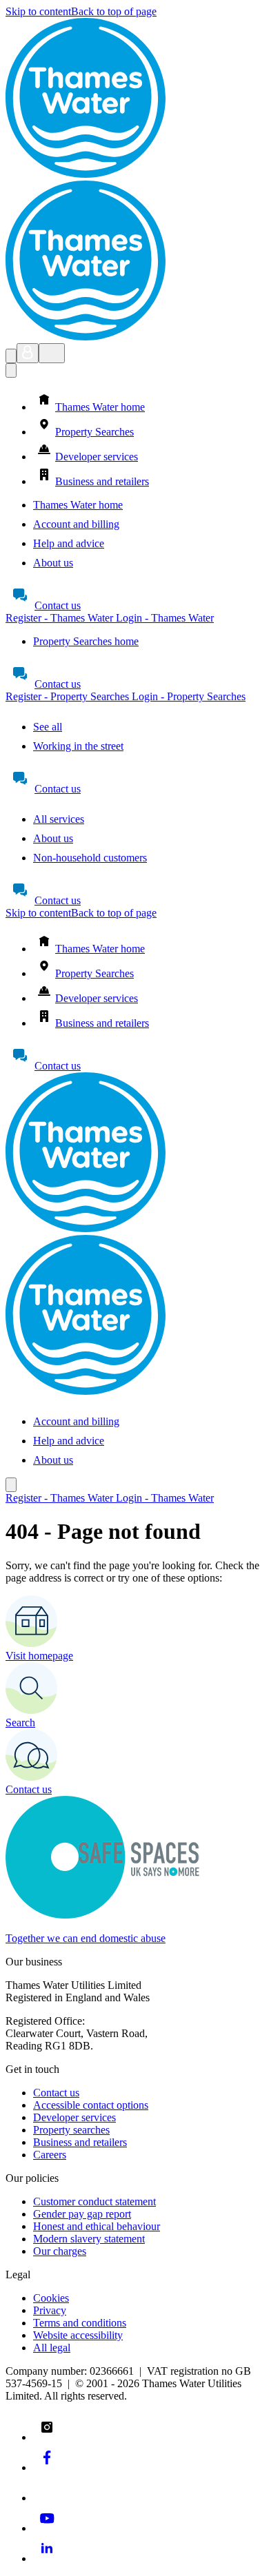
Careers (50, 2155)
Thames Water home (78, 505)
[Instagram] (47, 2437)
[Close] (11, 370)
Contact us (58, 605)
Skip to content (38, 11)
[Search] (11, 356)
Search (20, 1723)
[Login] (28, 353)
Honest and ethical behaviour (97, 2226)
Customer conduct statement (94, 2201)
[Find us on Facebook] (47, 2467)
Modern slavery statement (89, 2239)
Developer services (74, 2117)
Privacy (50, 2310)
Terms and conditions (80, 2323)
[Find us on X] (47, 2498)
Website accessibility (78, 2335)
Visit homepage (39, 1656)
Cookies (51, 2298)
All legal (52, 2348)
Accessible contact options (91, 2105)
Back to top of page (114, 11)
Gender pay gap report (82, 2214)
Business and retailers (80, 2142)
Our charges (60, 2251)
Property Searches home (86, 641)
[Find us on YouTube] (47, 2528)
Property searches (71, 2130)
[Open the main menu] (52, 353)
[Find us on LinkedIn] (47, 2558)
